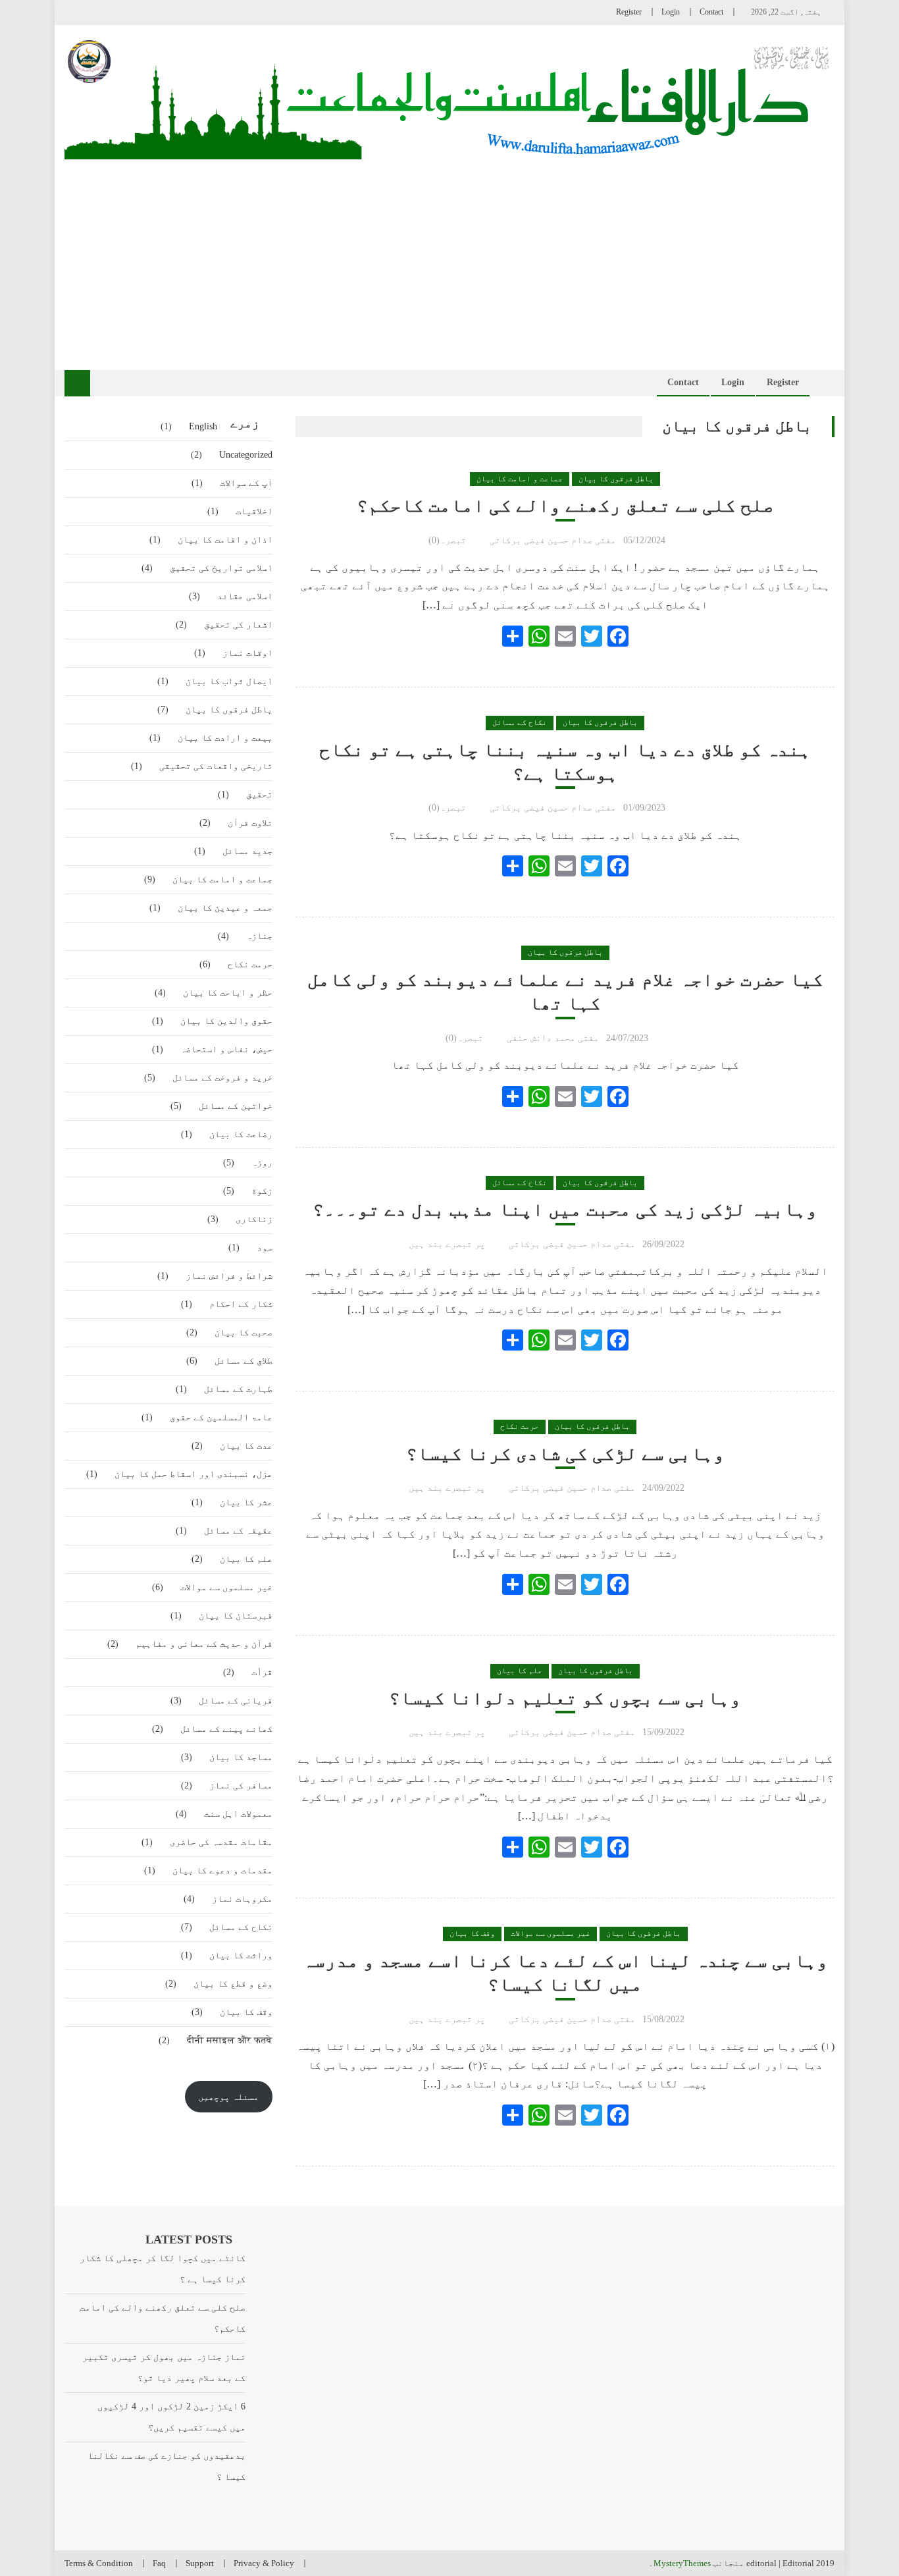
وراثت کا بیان (241, 1955)
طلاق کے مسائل (244, 1361)
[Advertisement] (449, 258)
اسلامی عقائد (245, 596)
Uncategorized (246, 455)
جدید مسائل (247, 851)
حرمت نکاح (520, 1426)
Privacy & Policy (264, 2563)
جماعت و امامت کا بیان (520, 479)
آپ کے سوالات (246, 483)
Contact (711, 12)
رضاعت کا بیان (241, 1134)
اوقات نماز (247, 653)
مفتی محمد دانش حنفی (553, 1038)
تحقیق (259, 794)
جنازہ (259, 936)
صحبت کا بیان (244, 1332)
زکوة (262, 1191)
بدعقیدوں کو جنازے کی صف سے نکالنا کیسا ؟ (166, 2466)
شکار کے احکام (241, 1304)
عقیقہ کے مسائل (238, 1531)
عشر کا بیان (246, 1502)
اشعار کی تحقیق (238, 625)
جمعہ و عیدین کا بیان (225, 908)
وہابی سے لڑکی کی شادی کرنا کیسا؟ (565, 1454)
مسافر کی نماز (241, 1785)
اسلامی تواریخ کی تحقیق (221, 568)
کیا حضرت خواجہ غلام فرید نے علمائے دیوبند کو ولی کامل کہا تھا (565, 991)
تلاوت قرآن (250, 823)
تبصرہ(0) (447, 540)
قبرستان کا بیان (236, 1616)
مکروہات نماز (242, 1899)
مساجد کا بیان (241, 1757)
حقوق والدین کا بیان (226, 1021)
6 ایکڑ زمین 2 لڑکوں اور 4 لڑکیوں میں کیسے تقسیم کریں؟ (171, 2417)
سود (265, 1248)
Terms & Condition (99, 2563)
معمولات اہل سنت (238, 1814)
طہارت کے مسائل (238, 1389)
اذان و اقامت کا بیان (225, 540)
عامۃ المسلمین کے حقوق (221, 1417)
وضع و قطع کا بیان (233, 1984)
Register (629, 12)
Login (671, 12)
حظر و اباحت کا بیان (228, 993)
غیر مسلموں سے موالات (551, 1933)
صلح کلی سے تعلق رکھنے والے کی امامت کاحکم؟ (565, 505)
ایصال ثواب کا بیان (229, 681)
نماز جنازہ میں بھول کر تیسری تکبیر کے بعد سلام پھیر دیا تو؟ (164, 2368)
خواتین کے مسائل (236, 1106)
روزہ (262, 1163)
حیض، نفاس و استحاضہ (226, 1049)
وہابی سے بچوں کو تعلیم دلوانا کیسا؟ (565, 1698)
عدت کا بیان (246, 1446)
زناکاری (254, 1219)
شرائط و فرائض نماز (229, 1276)
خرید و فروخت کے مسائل (222, 1078)
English (203, 426)
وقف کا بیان (472, 1933)
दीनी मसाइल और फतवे (230, 2040)
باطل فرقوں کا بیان (616, 479)
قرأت (262, 1672)
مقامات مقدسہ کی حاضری (221, 1842)
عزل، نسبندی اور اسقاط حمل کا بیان (193, 1474)
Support (200, 2563)
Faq (159, 2563)
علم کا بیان (520, 1671)
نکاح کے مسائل (520, 722)
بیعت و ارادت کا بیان (225, 738)
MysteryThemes (682, 2563)
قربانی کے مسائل (236, 1701)
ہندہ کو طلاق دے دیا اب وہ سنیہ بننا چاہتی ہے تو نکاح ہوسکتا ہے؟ (565, 762)
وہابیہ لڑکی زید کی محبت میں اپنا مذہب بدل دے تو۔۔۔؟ (565, 1209)
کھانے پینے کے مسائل (226, 1729)
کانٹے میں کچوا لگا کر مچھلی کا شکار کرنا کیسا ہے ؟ (162, 2269)
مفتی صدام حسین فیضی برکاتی (553, 540)
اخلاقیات (254, 511)
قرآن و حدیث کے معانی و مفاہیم (204, 1644)
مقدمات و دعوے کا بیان (222, 1870)
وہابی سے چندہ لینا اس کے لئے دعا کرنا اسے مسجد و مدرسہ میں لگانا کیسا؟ (565, 1972)
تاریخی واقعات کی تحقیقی (216, 766)
